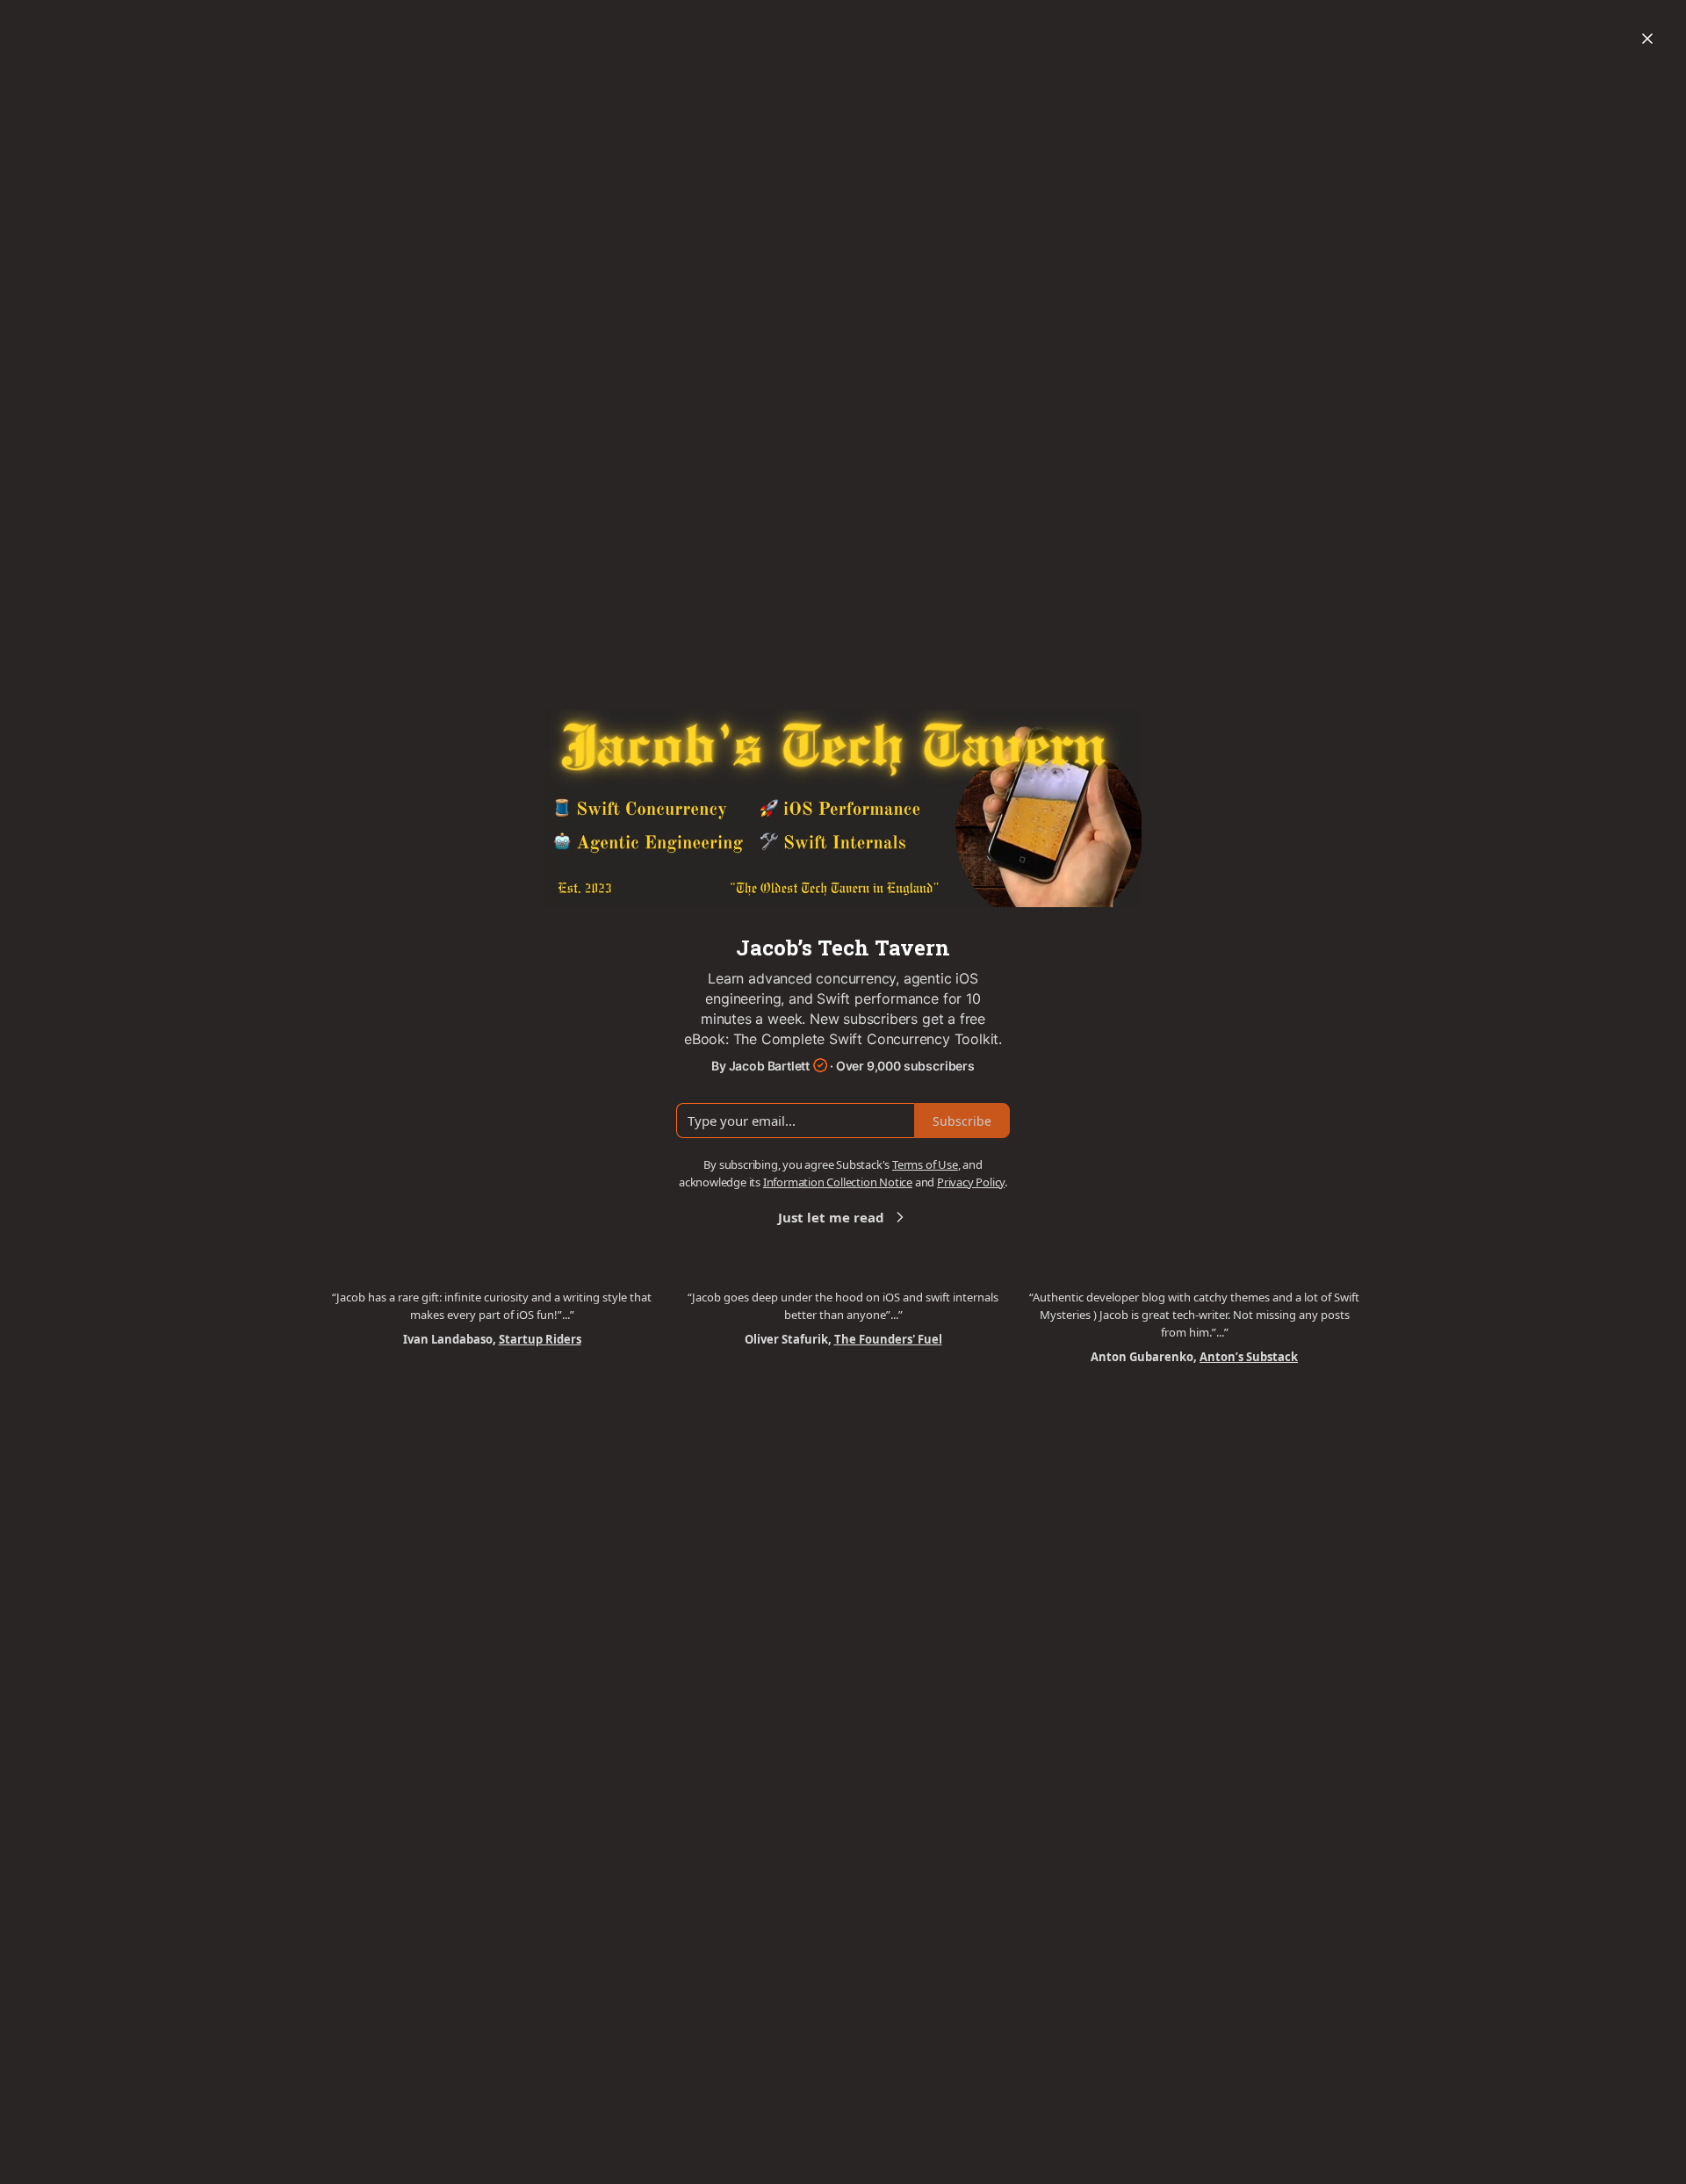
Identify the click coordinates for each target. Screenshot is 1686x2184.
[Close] (1647, 39)
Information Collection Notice (838, 1182)
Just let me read (831, 1217)
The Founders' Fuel (888, 1339)
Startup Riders (540, 1339)
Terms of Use (925, 1164)
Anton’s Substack (1249, 1357)
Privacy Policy (971, 1182)
